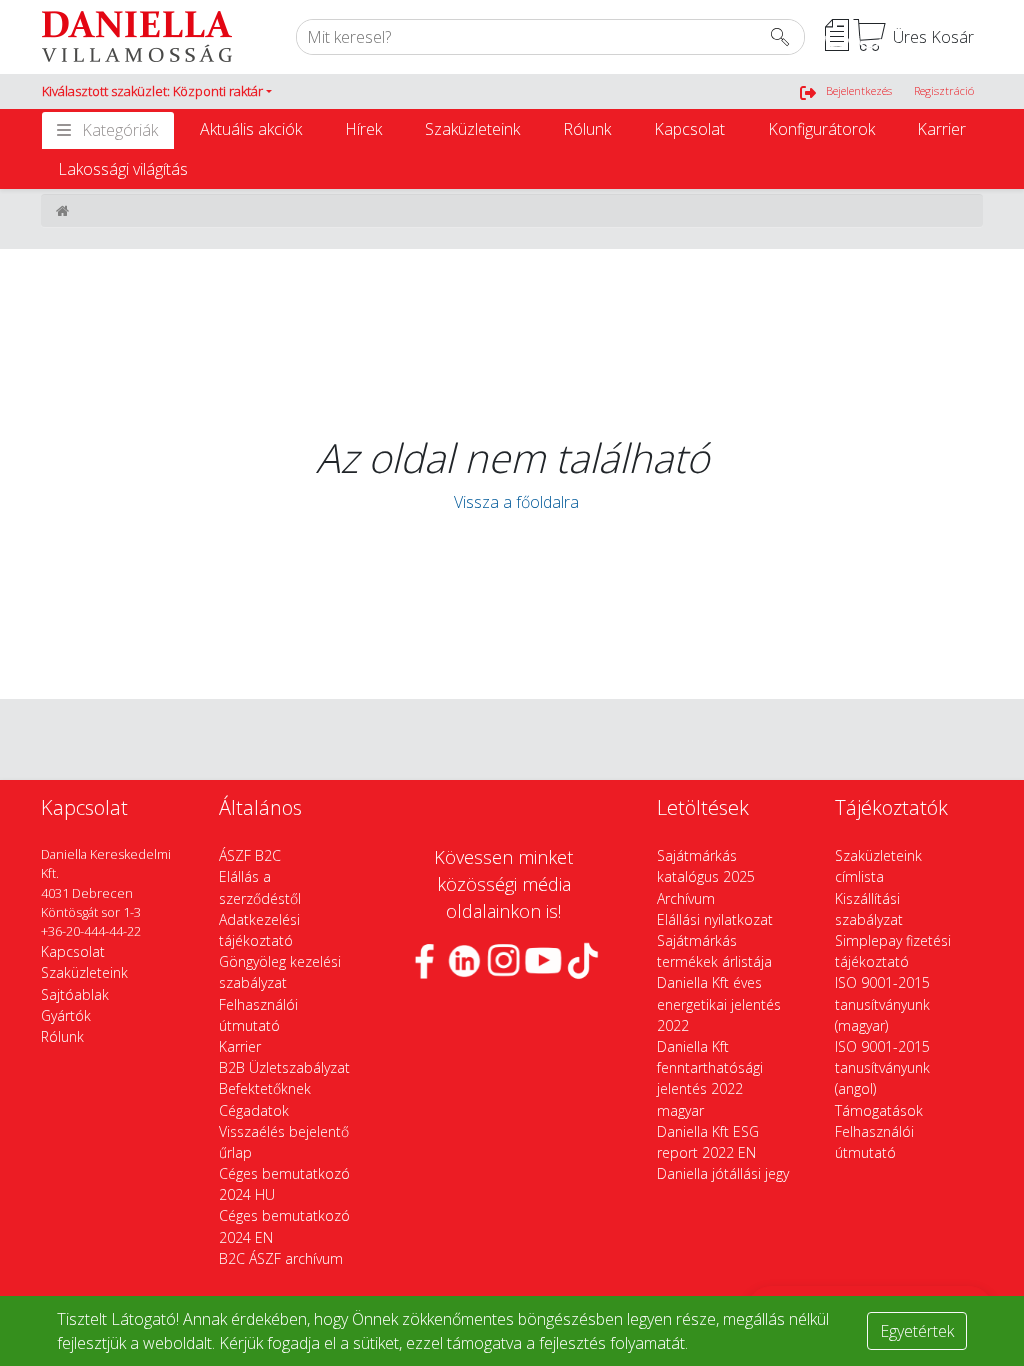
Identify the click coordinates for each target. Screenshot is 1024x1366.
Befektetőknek (265, 1088)
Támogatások (879, 1110)
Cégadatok (254, 1110)
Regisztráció (944, 90)
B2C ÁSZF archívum (281, 1258)
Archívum (686, 898)
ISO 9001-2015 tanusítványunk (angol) (882, 1067)
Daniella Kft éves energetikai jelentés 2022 (719, 1003)
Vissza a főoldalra (512, 502)
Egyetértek (917, 1331)
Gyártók (66, 1015)
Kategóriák (120, 130)
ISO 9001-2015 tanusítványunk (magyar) (882, 1003)
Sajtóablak (75, 994)
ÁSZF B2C (250, 855)
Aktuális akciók (251, 129)
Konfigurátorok (821, 129)
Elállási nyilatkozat (715, 919)
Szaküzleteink (472, 129)
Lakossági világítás (123, 169)
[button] (157, 92)
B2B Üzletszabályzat (284, 1067)
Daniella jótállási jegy (723, 1173)
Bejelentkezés (859, 90)
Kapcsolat (689, 129)
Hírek (363, 129)
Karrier (941, 129)
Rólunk (587, 129)
